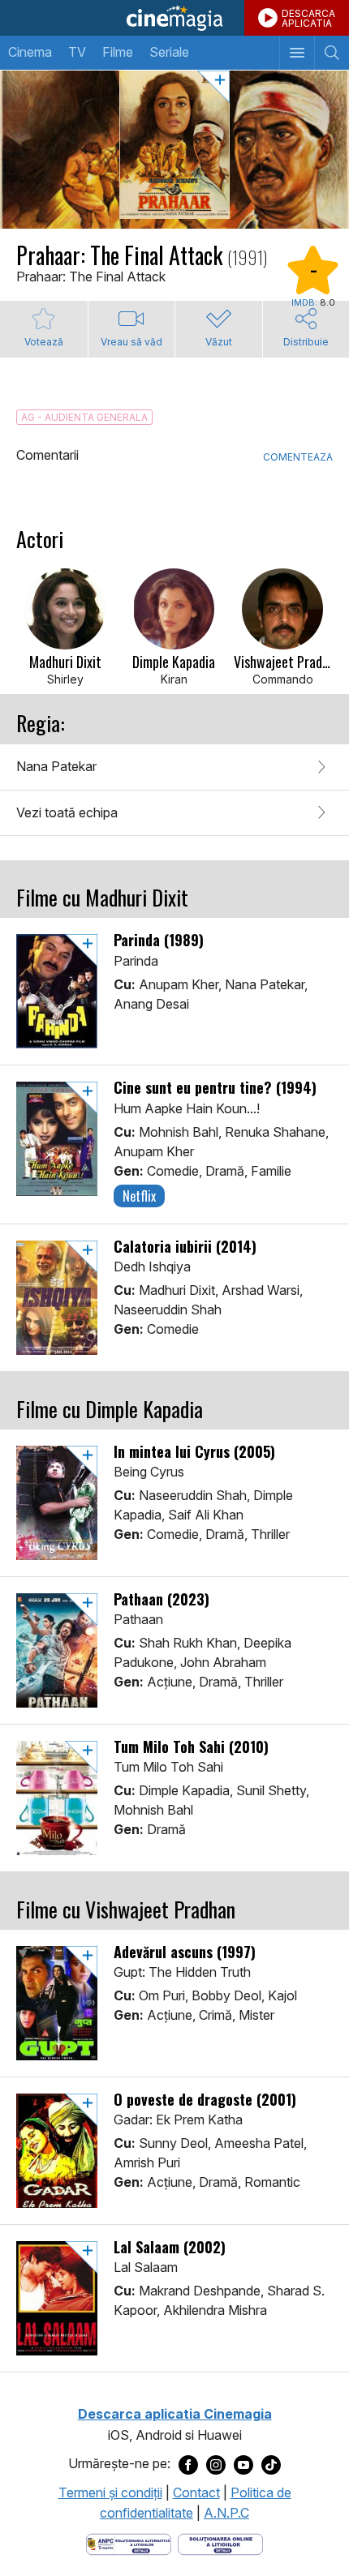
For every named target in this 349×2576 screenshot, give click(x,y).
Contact (196, 2492)
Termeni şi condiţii (110, 2492)
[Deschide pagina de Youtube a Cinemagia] (243, 2464)
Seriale (169, 52)
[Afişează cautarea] (332, 53)
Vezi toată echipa (67, 812)
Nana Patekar (56, 766)
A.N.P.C (226, 2513)
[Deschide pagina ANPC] (129, 2543)
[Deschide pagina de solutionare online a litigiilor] (220, 2543)
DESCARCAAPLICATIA (308, 18)
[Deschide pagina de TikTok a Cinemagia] (271, 2464)
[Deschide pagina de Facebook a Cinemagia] (188, 2464)
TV (77, 52)
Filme (118, 52)
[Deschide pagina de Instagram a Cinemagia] (216, 2464)
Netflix (139, 1196)
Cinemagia (174, 18)
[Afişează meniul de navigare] (297, 53)
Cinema (30, 52)
